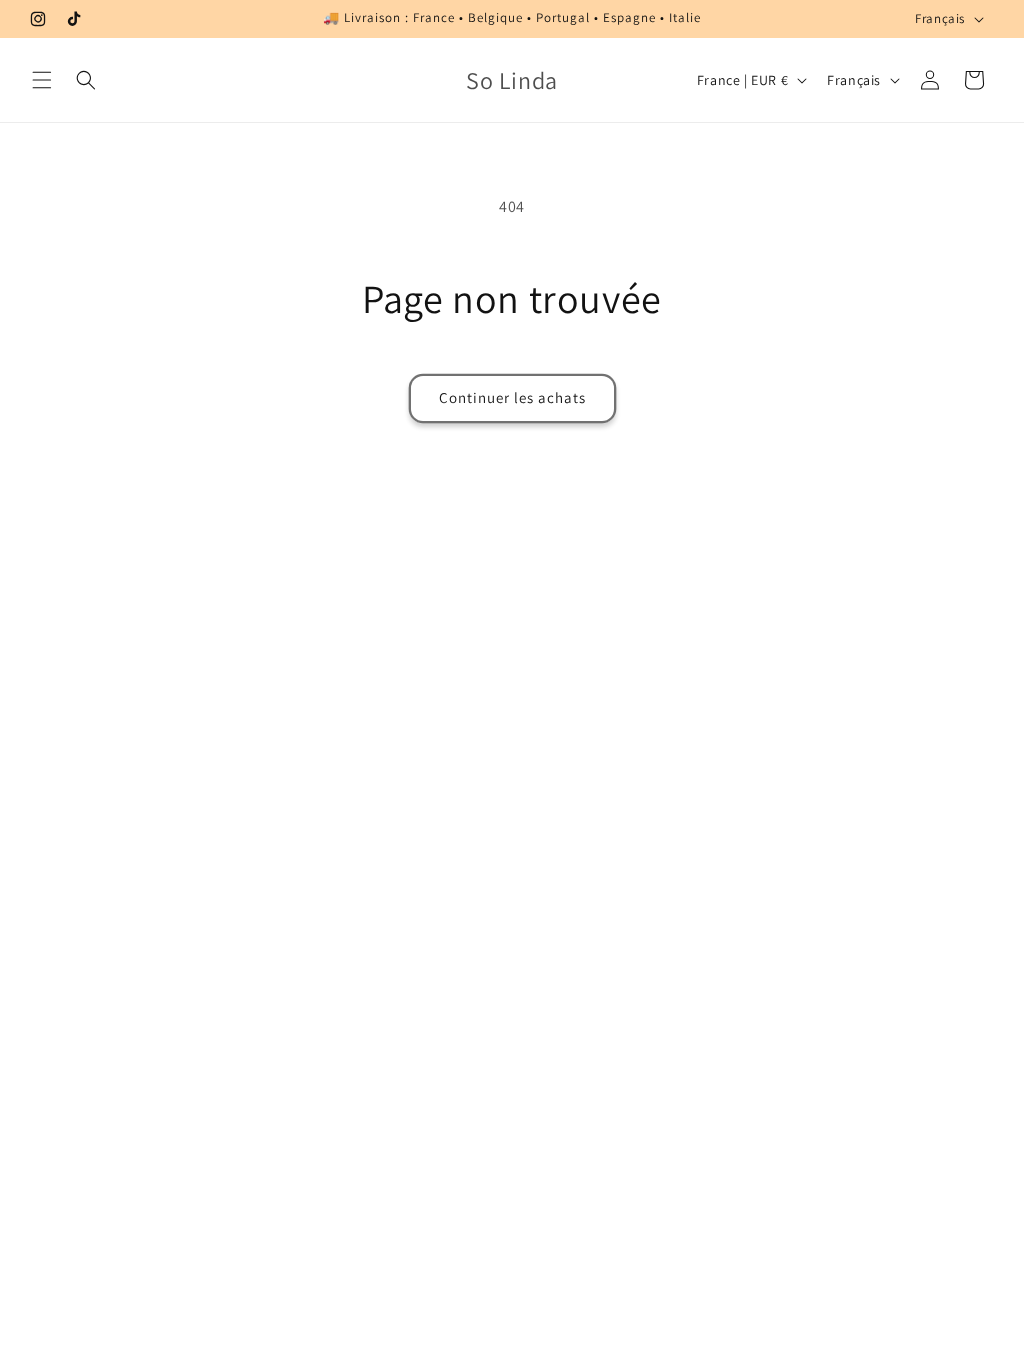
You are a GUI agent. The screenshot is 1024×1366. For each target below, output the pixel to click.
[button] (42, 80)
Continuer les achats (512, 397)
